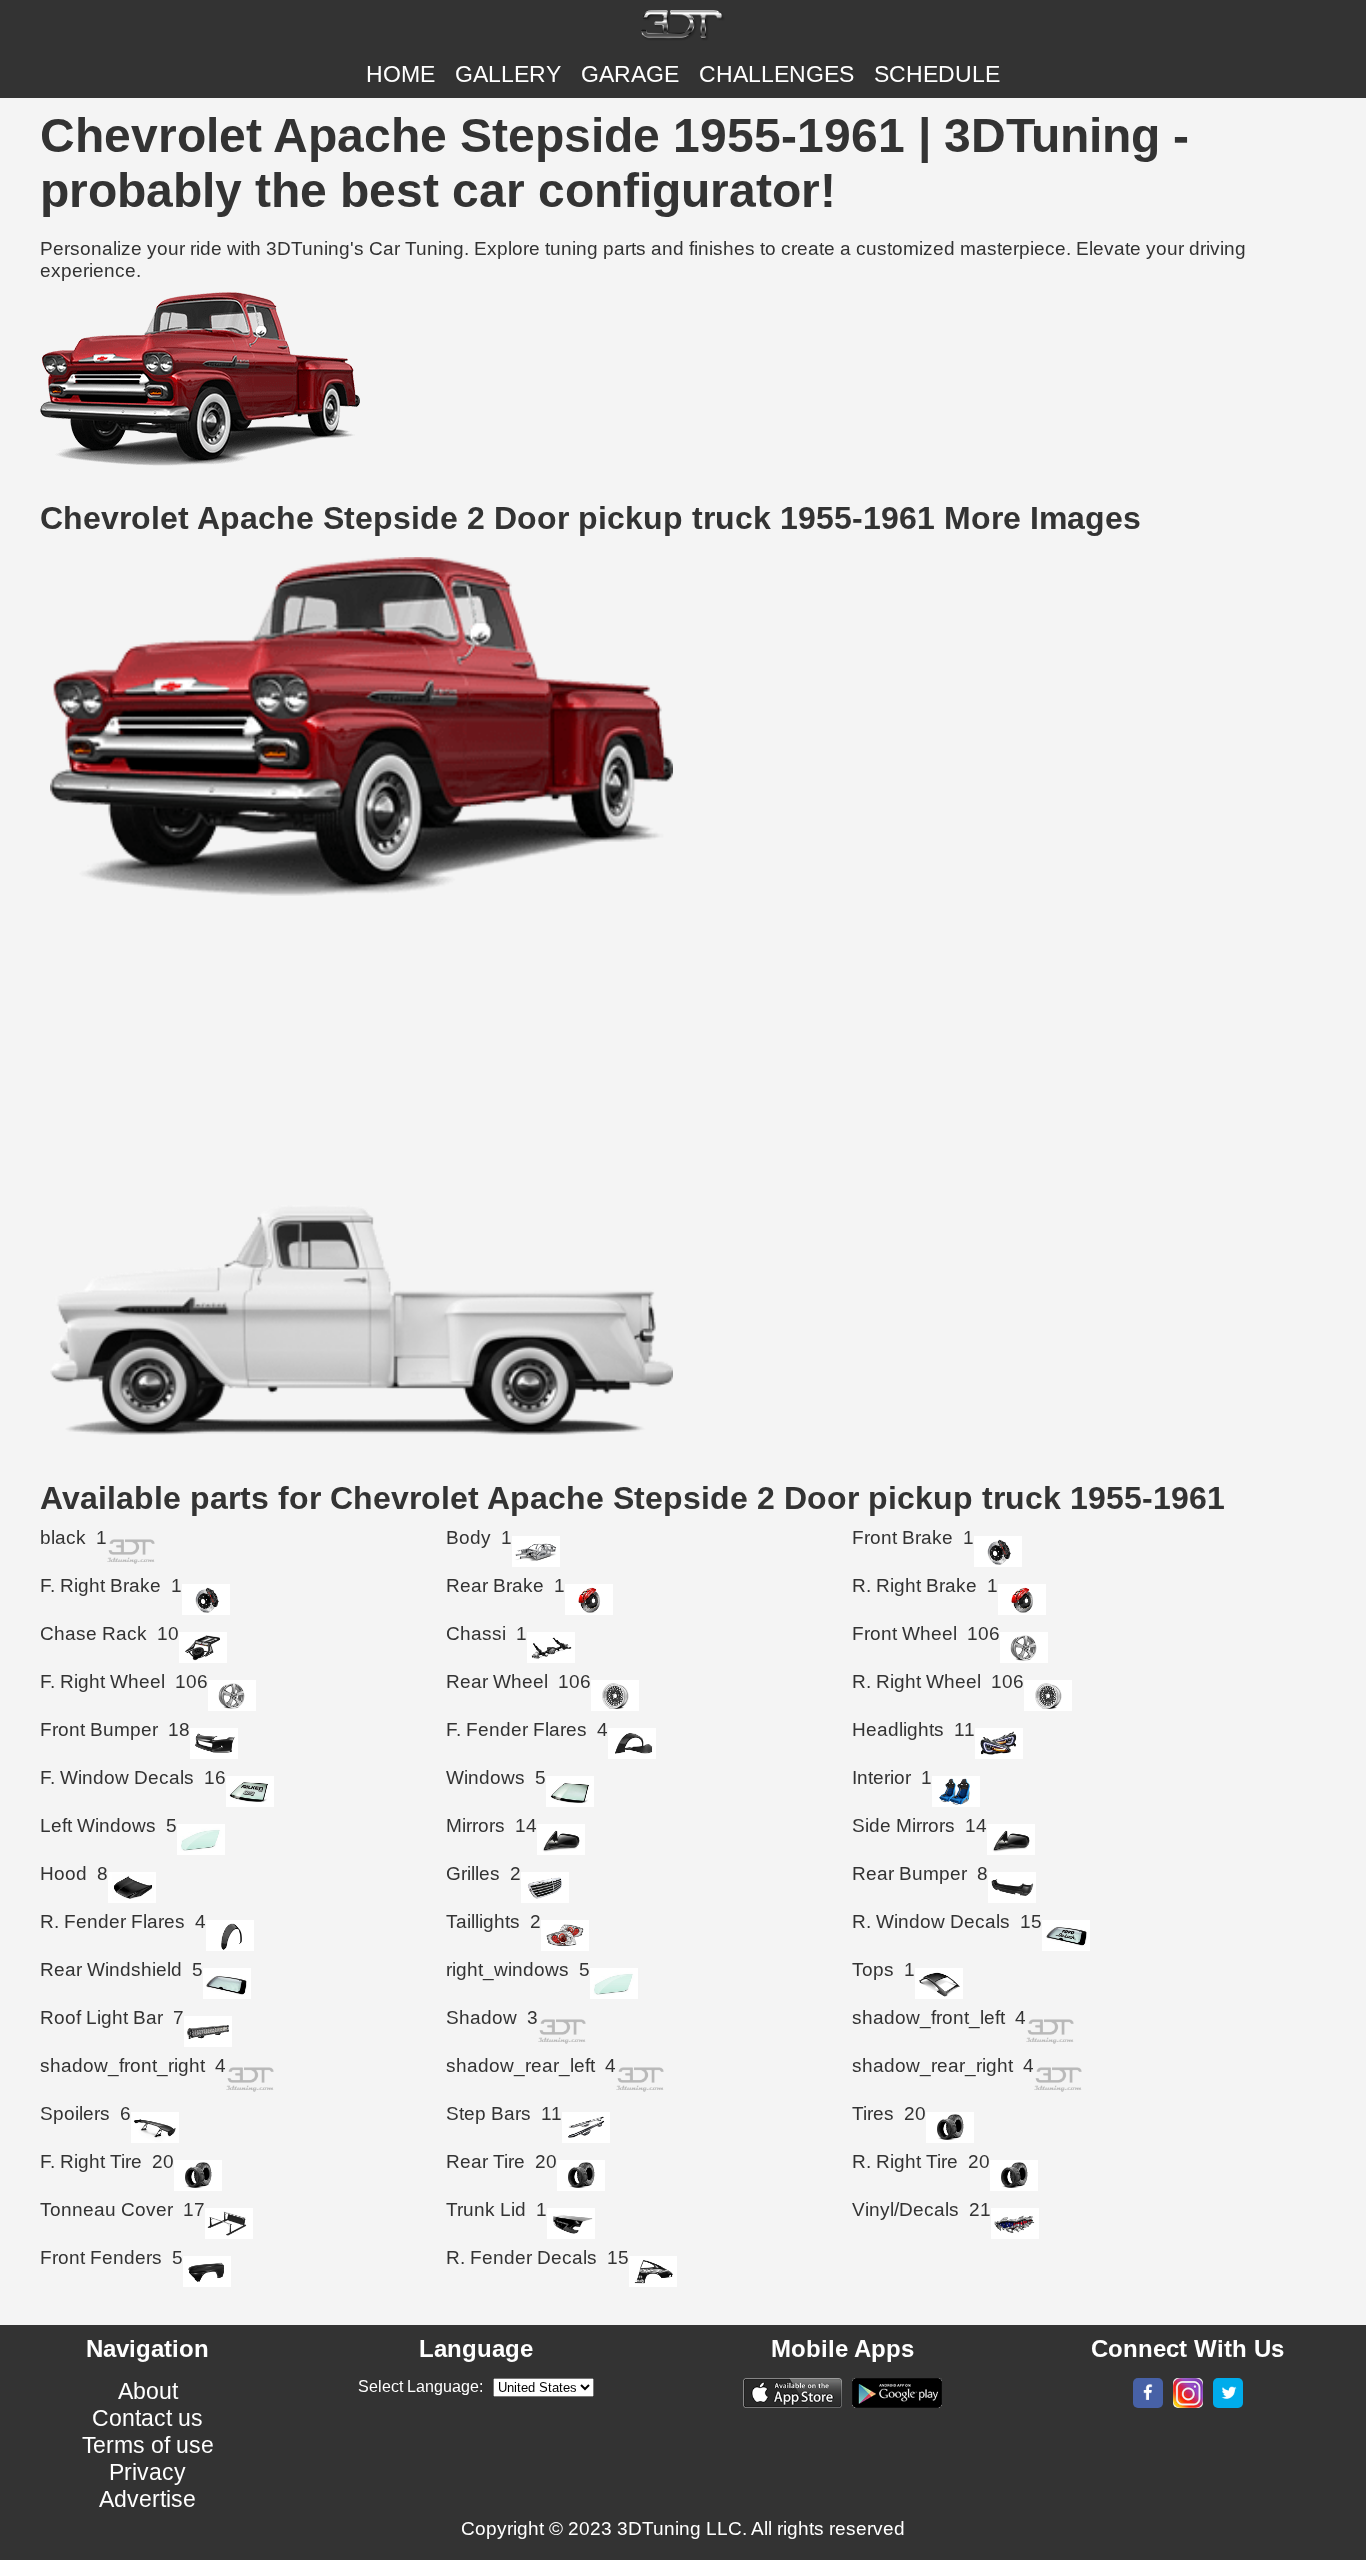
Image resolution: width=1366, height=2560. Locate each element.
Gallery (508, 74)
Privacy (147, 2472)
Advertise (147, 2499)
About (148, 2391)
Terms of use (148, 2445)
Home (400, 74)
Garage (630, 74)
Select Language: (420, 2386)
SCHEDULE (937, 74)
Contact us (147, 2418)
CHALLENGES (776, 74)
